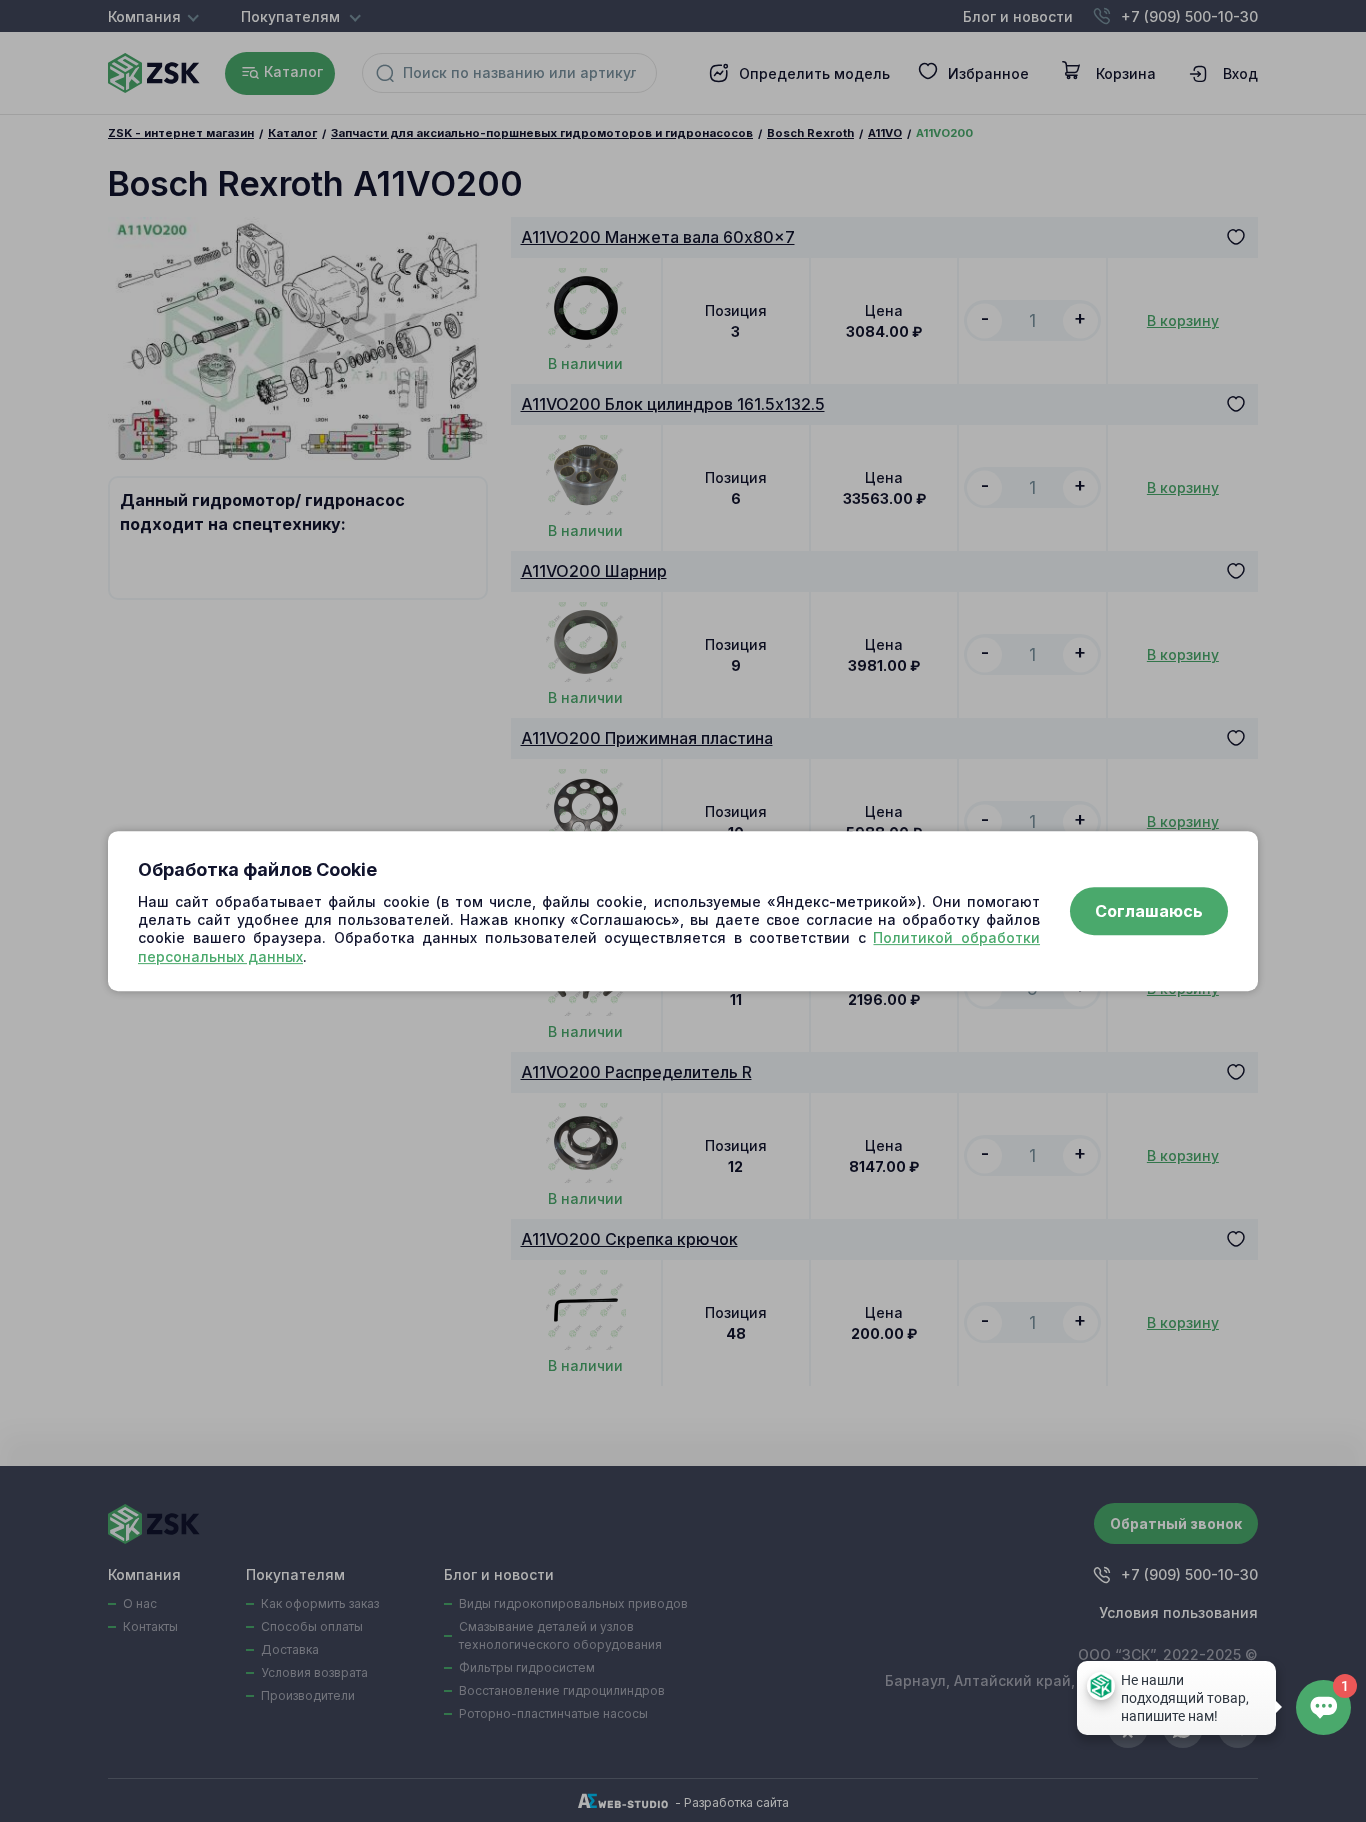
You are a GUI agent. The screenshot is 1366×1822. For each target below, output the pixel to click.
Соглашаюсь (1149, 911)
